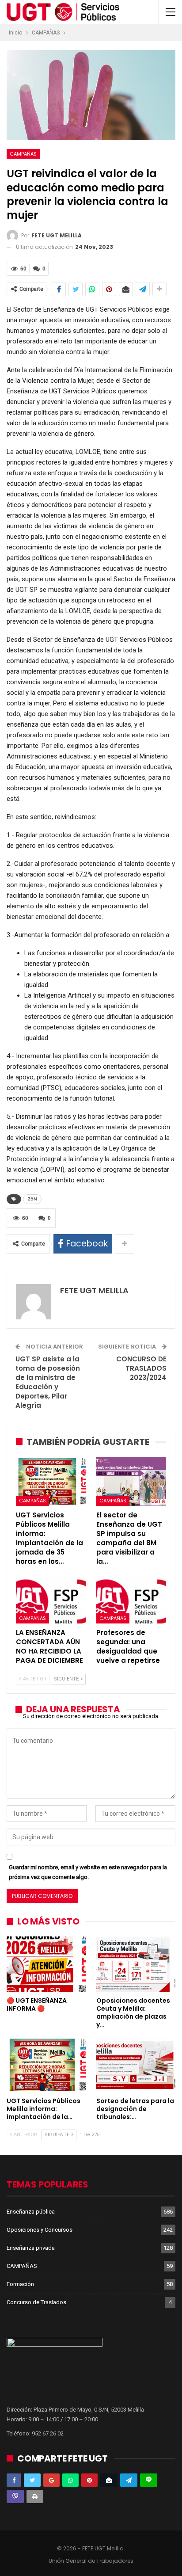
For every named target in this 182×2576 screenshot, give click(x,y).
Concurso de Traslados (36, 2302)
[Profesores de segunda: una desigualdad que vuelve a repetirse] (131, 1599)
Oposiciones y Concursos (40, 2230)
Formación (20, 2284)
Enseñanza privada (31, 2248)
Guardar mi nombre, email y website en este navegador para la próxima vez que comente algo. (88, 1872)
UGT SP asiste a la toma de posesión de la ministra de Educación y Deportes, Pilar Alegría (48, 1382)
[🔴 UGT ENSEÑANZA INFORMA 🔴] (46, 1964)
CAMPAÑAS (23, 154)
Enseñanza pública (31, 2212)
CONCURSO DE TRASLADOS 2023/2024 (141, 1368)
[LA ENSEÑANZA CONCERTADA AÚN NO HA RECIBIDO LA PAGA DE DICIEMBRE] (51, 1599)
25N (32, 1199)
